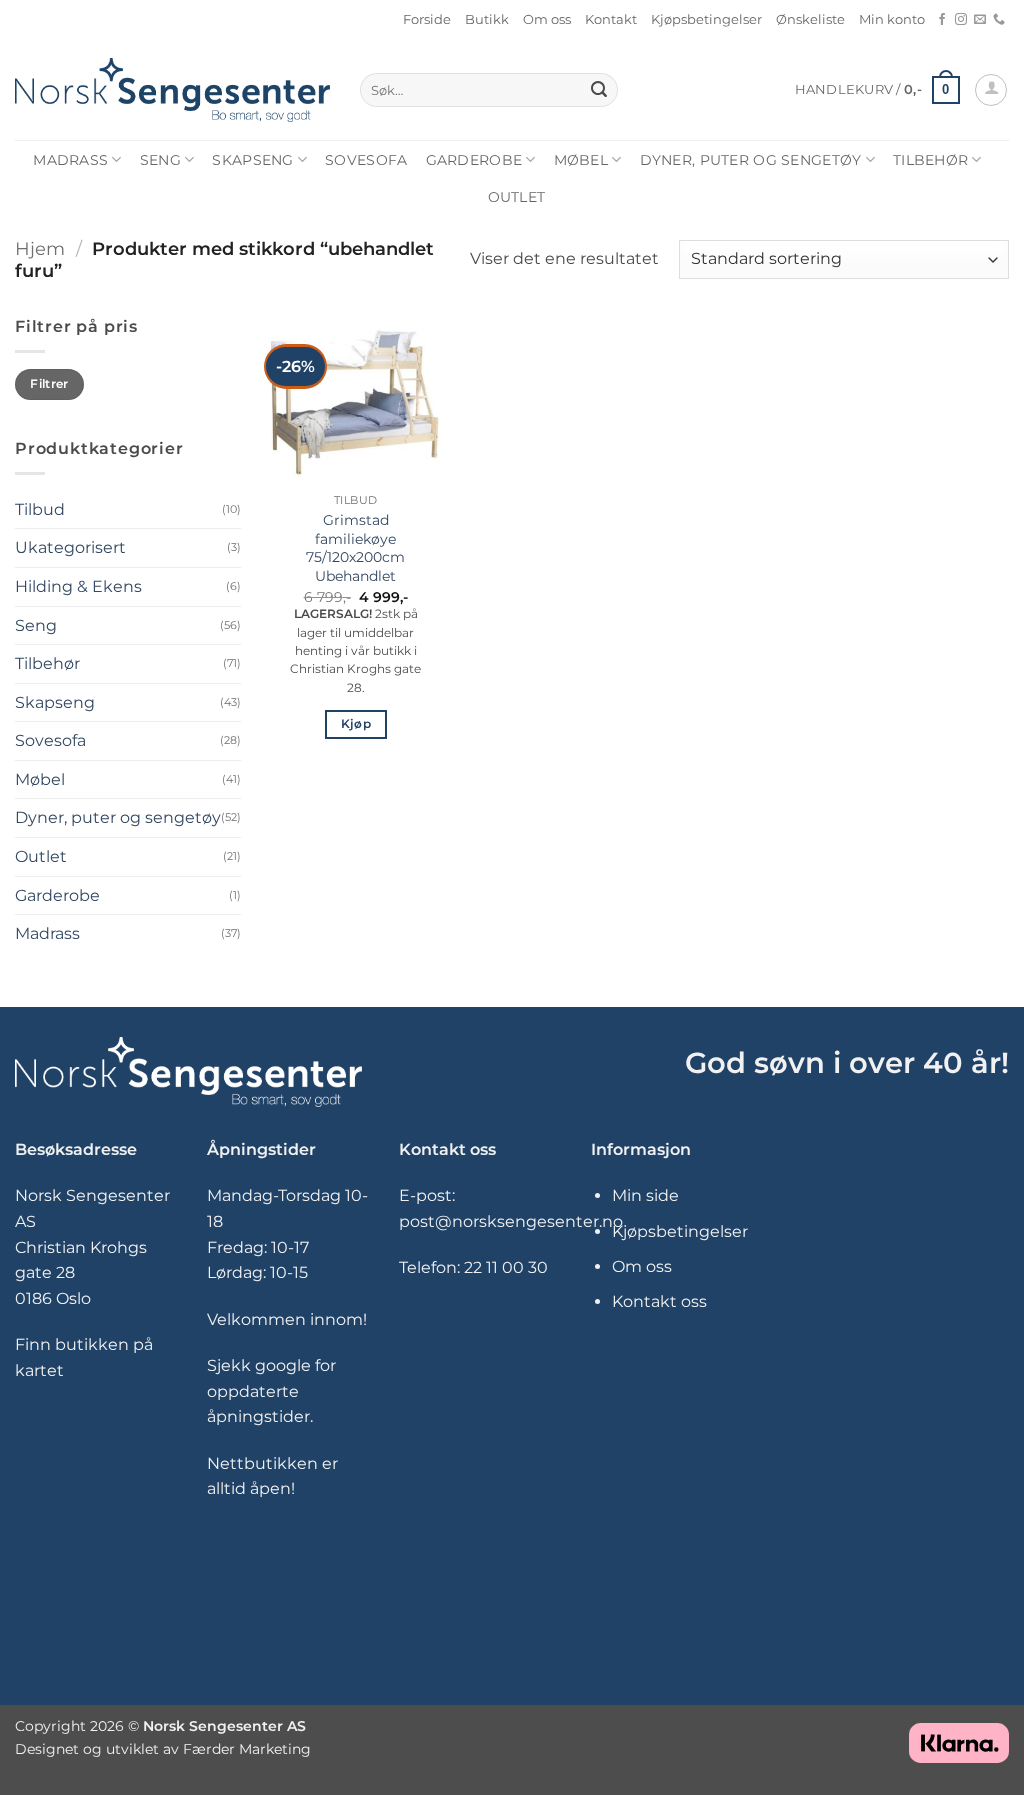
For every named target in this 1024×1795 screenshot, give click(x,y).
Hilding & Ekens (78, 586)
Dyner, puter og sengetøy (751, 160)
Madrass (70, 160)
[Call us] (999, 20)
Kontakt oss (659, 1301)
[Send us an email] (980, 20)
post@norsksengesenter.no (511, 1221)
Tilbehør (930, 160)
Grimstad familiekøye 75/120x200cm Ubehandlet (355, 548)
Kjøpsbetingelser (706, 19)
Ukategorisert (70, 547)
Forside (427, 19)
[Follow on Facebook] (942, 20)
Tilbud (40, 509)
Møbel (581, 160)
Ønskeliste (810, 19)
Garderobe (474, 160)
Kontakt (611, 19)
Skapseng (252, 160)
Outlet (517, 197)
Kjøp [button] (356, 724)
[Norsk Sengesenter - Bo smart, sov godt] (172, 90)
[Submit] (600, 90)
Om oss (547, 19)
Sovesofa (366, 160)
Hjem (40, 248)
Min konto (892, 19)
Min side (645, 1195)
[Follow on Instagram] (961, 20)
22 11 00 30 (506, 1267)
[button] (877, 90)
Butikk (487, 19)
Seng (160, 160)
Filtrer (49, 383)
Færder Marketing (247, 1749)
